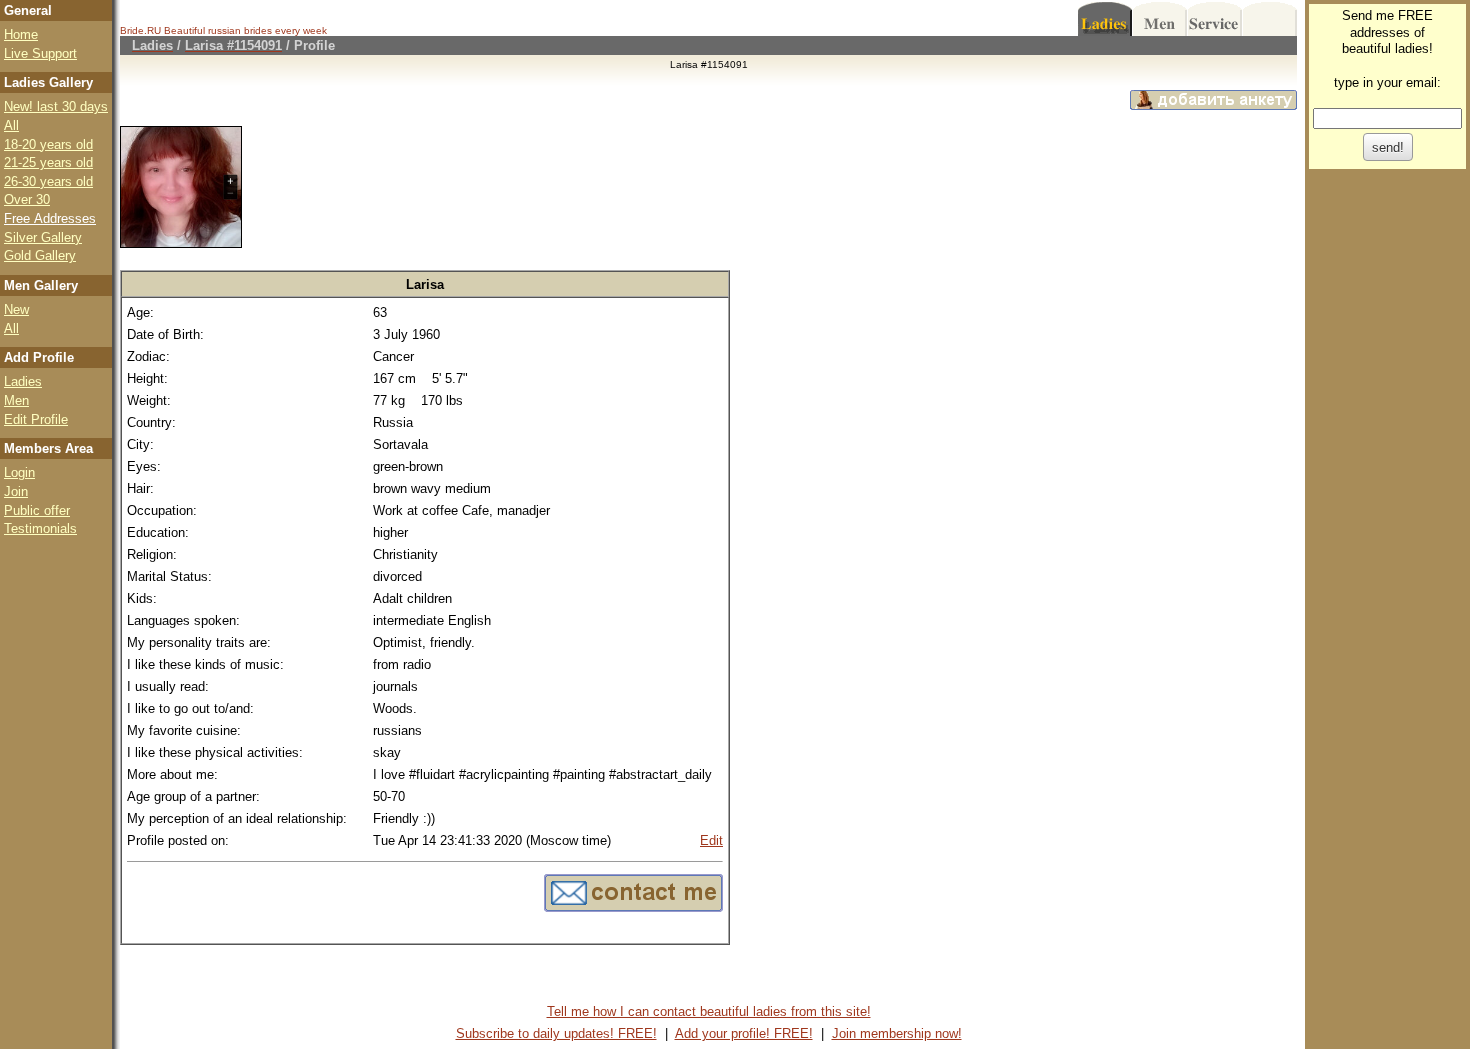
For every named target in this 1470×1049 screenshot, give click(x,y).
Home (21, 34)
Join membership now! (897, 1033)
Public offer (37, 510)
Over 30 (27, 199)
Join (16, 491)
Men (16, 400)
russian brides (240, 30)
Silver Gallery (43, 237)
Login (19, 472)
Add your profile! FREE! (744, 1033)
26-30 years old (48, 181)
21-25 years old (48, 162)
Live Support (40, 53)
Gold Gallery (40, 255)
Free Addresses (50, 218)
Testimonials (40, 528)
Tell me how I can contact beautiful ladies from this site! (709, 1011)
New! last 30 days (56, 106)
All (11, 125)
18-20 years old (48, 144)
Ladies (23, 381)
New (16, 309)
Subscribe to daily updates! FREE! (556, 1033)
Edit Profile (36, 419)
